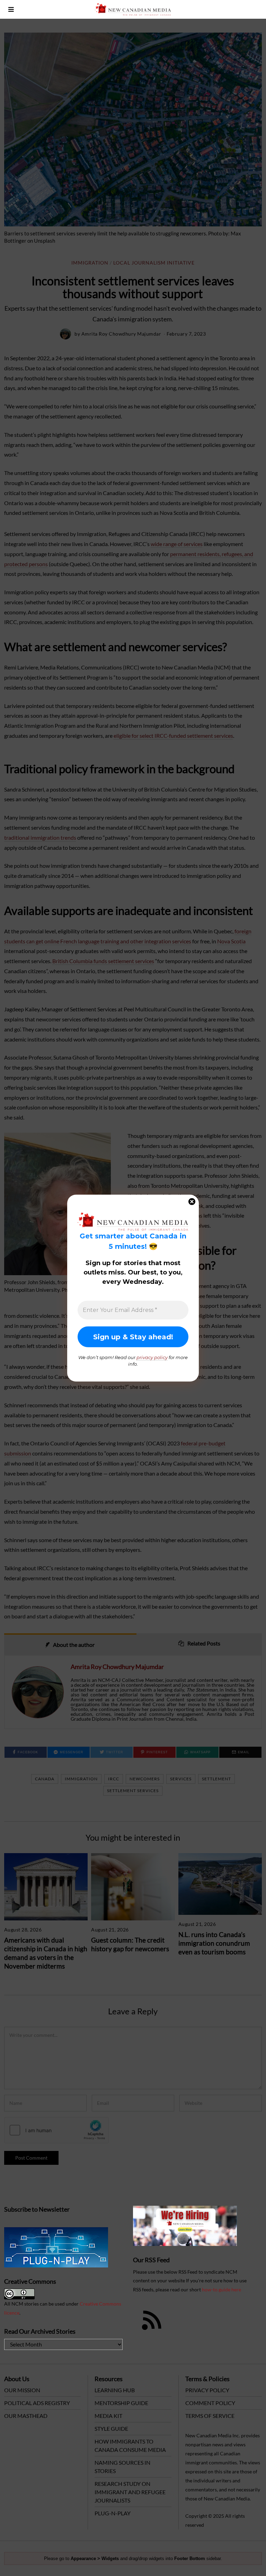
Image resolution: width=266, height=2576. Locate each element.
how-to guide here (221, 2289)
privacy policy (152, 1357)
